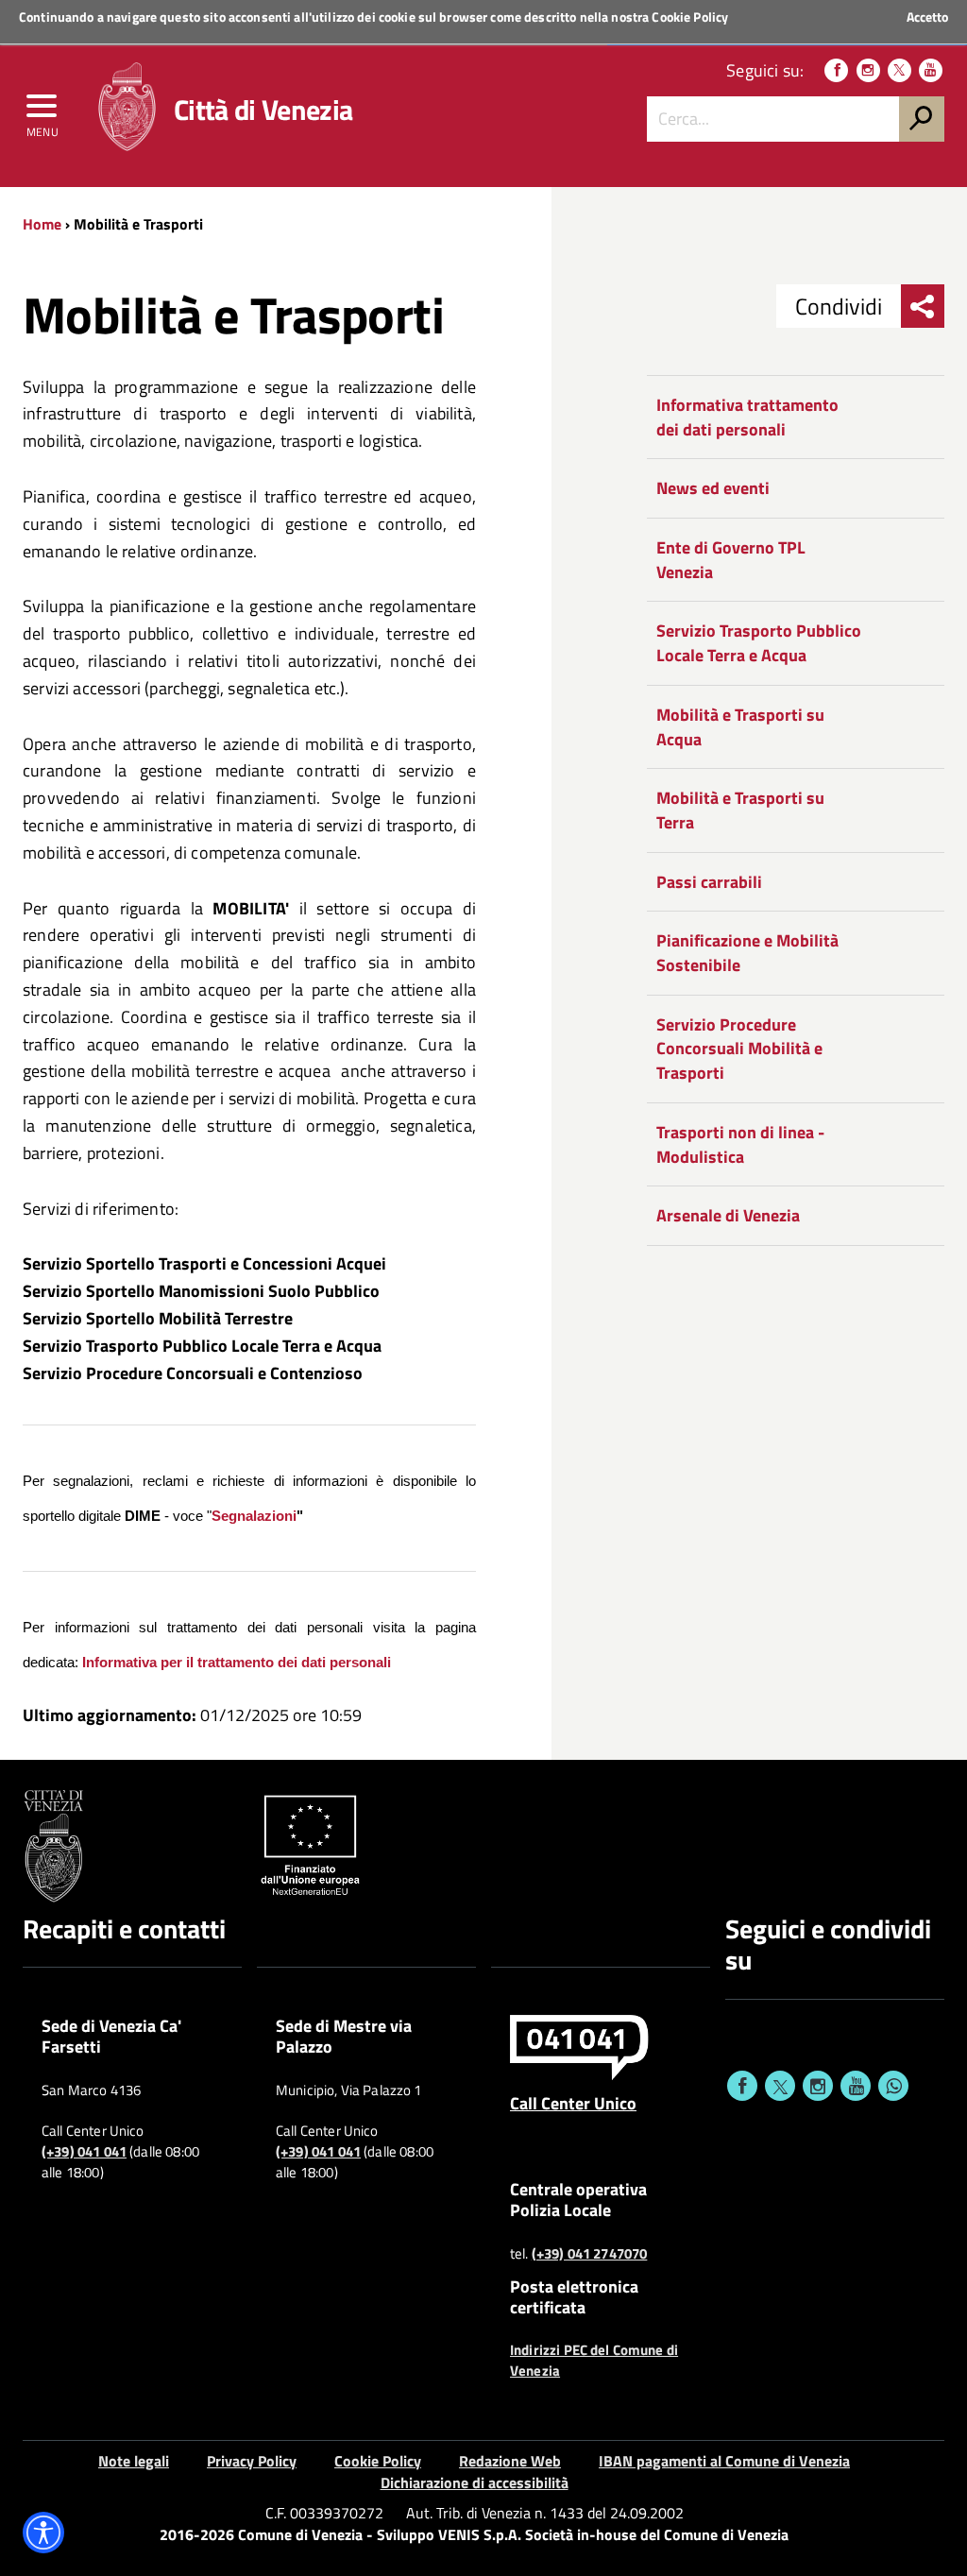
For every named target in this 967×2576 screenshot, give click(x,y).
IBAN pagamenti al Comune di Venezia (724, 2461)
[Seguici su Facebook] (836, 70)
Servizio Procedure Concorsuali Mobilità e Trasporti (739, 1049)
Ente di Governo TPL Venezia (731, 560)
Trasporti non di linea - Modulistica (740, 1144)
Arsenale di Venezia (728, 1215)
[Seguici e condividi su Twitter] (780, 2086)
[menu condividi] (923, 306)
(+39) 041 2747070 (590, 2254)
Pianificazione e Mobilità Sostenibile (747, 953)
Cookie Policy (690, 17)
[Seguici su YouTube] (931, 70)
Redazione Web (510, 2461)
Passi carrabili (709, 882)
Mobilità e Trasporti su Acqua (740, 727)
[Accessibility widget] (43, 2533)
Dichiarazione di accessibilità (475, 2482)
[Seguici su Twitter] (899, 70)
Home (42, 224)
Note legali (134, 2461)
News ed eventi (713, 488)
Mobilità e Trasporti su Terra (740, 810)
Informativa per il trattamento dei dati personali (237, 1663)
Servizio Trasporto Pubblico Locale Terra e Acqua (759, 643)
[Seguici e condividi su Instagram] (818, 2086)
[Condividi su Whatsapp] (893, 2086)
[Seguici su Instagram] (868, 70)
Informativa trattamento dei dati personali (747, 417)
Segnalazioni (254, 1516)
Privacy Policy (252, 2461)
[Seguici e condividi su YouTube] (856, 2086)
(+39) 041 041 (84, 2152)
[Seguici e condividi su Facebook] (742, 2086)
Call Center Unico (573, 2103)
